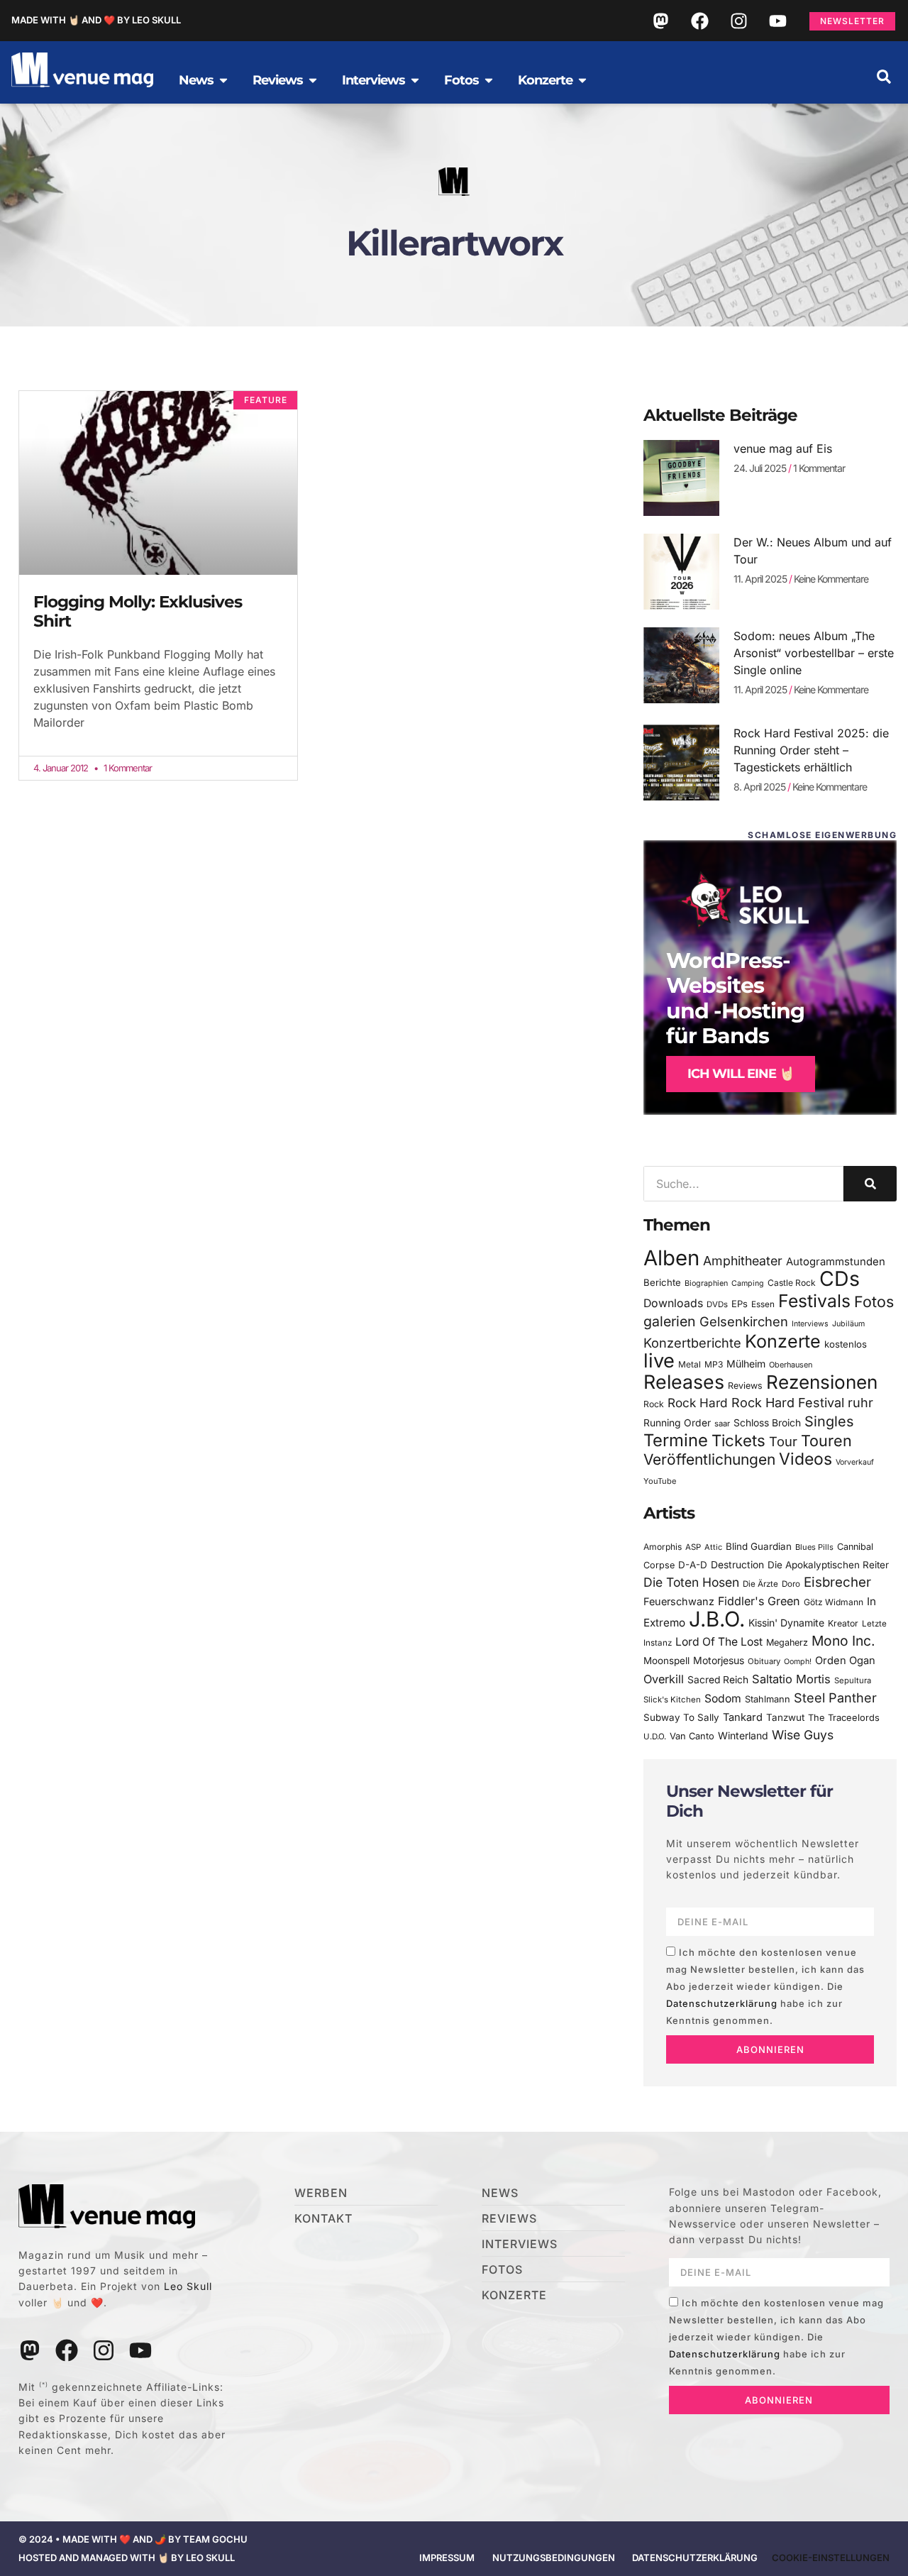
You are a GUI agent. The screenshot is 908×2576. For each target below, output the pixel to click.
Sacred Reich (718, 1680)
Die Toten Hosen (691, 1582)
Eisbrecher (837, 1582)
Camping (748, 1283)
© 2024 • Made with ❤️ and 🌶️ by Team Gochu (133, 2539)
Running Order (677, 1423)
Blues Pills (814, 1547)
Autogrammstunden (836, 1262)
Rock (654, 1404)
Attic (713, 1547)
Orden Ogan (845, 1661)
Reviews (745, 1386)
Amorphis (663, 1547)
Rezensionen (822, 1382)
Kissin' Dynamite (786, 1623)
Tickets (738, 1440)
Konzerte (783, 1341)
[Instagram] (738, 21)
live (659, 1361)
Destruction (737, 1565)
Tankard (743, 1717)
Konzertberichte (692, 1343)
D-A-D (693, 1565)
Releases (684, 1382)
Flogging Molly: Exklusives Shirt (138, 612)
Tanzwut (785, 1717)
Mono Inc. (843, 1641)
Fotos (874, 1301)
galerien (670, 1321)
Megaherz (787, 1642)
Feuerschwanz (679, 1601)
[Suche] (870, 1184)
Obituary (764, 1661)
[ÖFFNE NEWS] (223, 80)
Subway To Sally (681, 1717)
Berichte (662, 1282)
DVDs (717, 1304)
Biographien (706, 1283)
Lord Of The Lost (719, 1642)
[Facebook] (699, 21)
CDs (840, 1278)
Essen (763, 1304)
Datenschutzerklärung (722, 2003)
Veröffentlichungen (709, 1459)
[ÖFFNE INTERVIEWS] (415, 80)
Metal (690, 1364)
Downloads (673, 1303)
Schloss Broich (767, 1423)
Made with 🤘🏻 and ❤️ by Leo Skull (96, 20)
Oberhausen (791, 1365)
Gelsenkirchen (744, 1321)
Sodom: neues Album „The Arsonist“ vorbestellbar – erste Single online (814, 653)
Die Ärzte (760, 1584)
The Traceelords (844, 1718)
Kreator (843, 1623)
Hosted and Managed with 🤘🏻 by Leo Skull (127, 2558)
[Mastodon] (660, 21)
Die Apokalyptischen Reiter (828, 1565)
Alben (671, 1258)
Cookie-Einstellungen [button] (831, 2558)
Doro (791, 1584)
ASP (693, 1547)
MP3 (714, 1364)
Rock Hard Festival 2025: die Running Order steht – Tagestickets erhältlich (811, 750)
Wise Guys (803, 1735)
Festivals (814, 1301)
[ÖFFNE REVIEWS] (313, 80)
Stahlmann (768, 1699)
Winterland (743, 1735)
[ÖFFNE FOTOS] (489, 80)
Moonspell (666, 1661)
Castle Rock (792, 1283)
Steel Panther (835, 1697)
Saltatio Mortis (791, 1679)
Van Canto (692, 1736)
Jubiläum (848, 1324)
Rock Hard (698, 1403)
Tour (783, 1441)
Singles (829, 1421)
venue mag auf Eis (783, 448)
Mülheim (746, 1364)
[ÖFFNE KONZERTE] (582, 80)
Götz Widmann (834, 1602)
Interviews (810, 1324)
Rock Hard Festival (788, 1403)
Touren (826, 1441)
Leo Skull (188, 2286)
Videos (805, 1459)
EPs (740, 1304)
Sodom (723, 1699)
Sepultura (853, 1680)
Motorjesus (719, 1660)
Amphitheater (743, 1261)
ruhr (860, 1403)
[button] (884, 77)
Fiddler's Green (759, 1601)
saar (722, 1424)
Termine (676, 1440)
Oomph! (798, 1662)
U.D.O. (655, 1736)
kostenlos (846, 1344)
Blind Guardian (759, 1546)
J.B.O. (717, 1619)
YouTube (660, 1481)
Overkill (664, 1679)
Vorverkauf (855, 1462)
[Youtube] (777, 21)
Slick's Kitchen (672, 1700)
